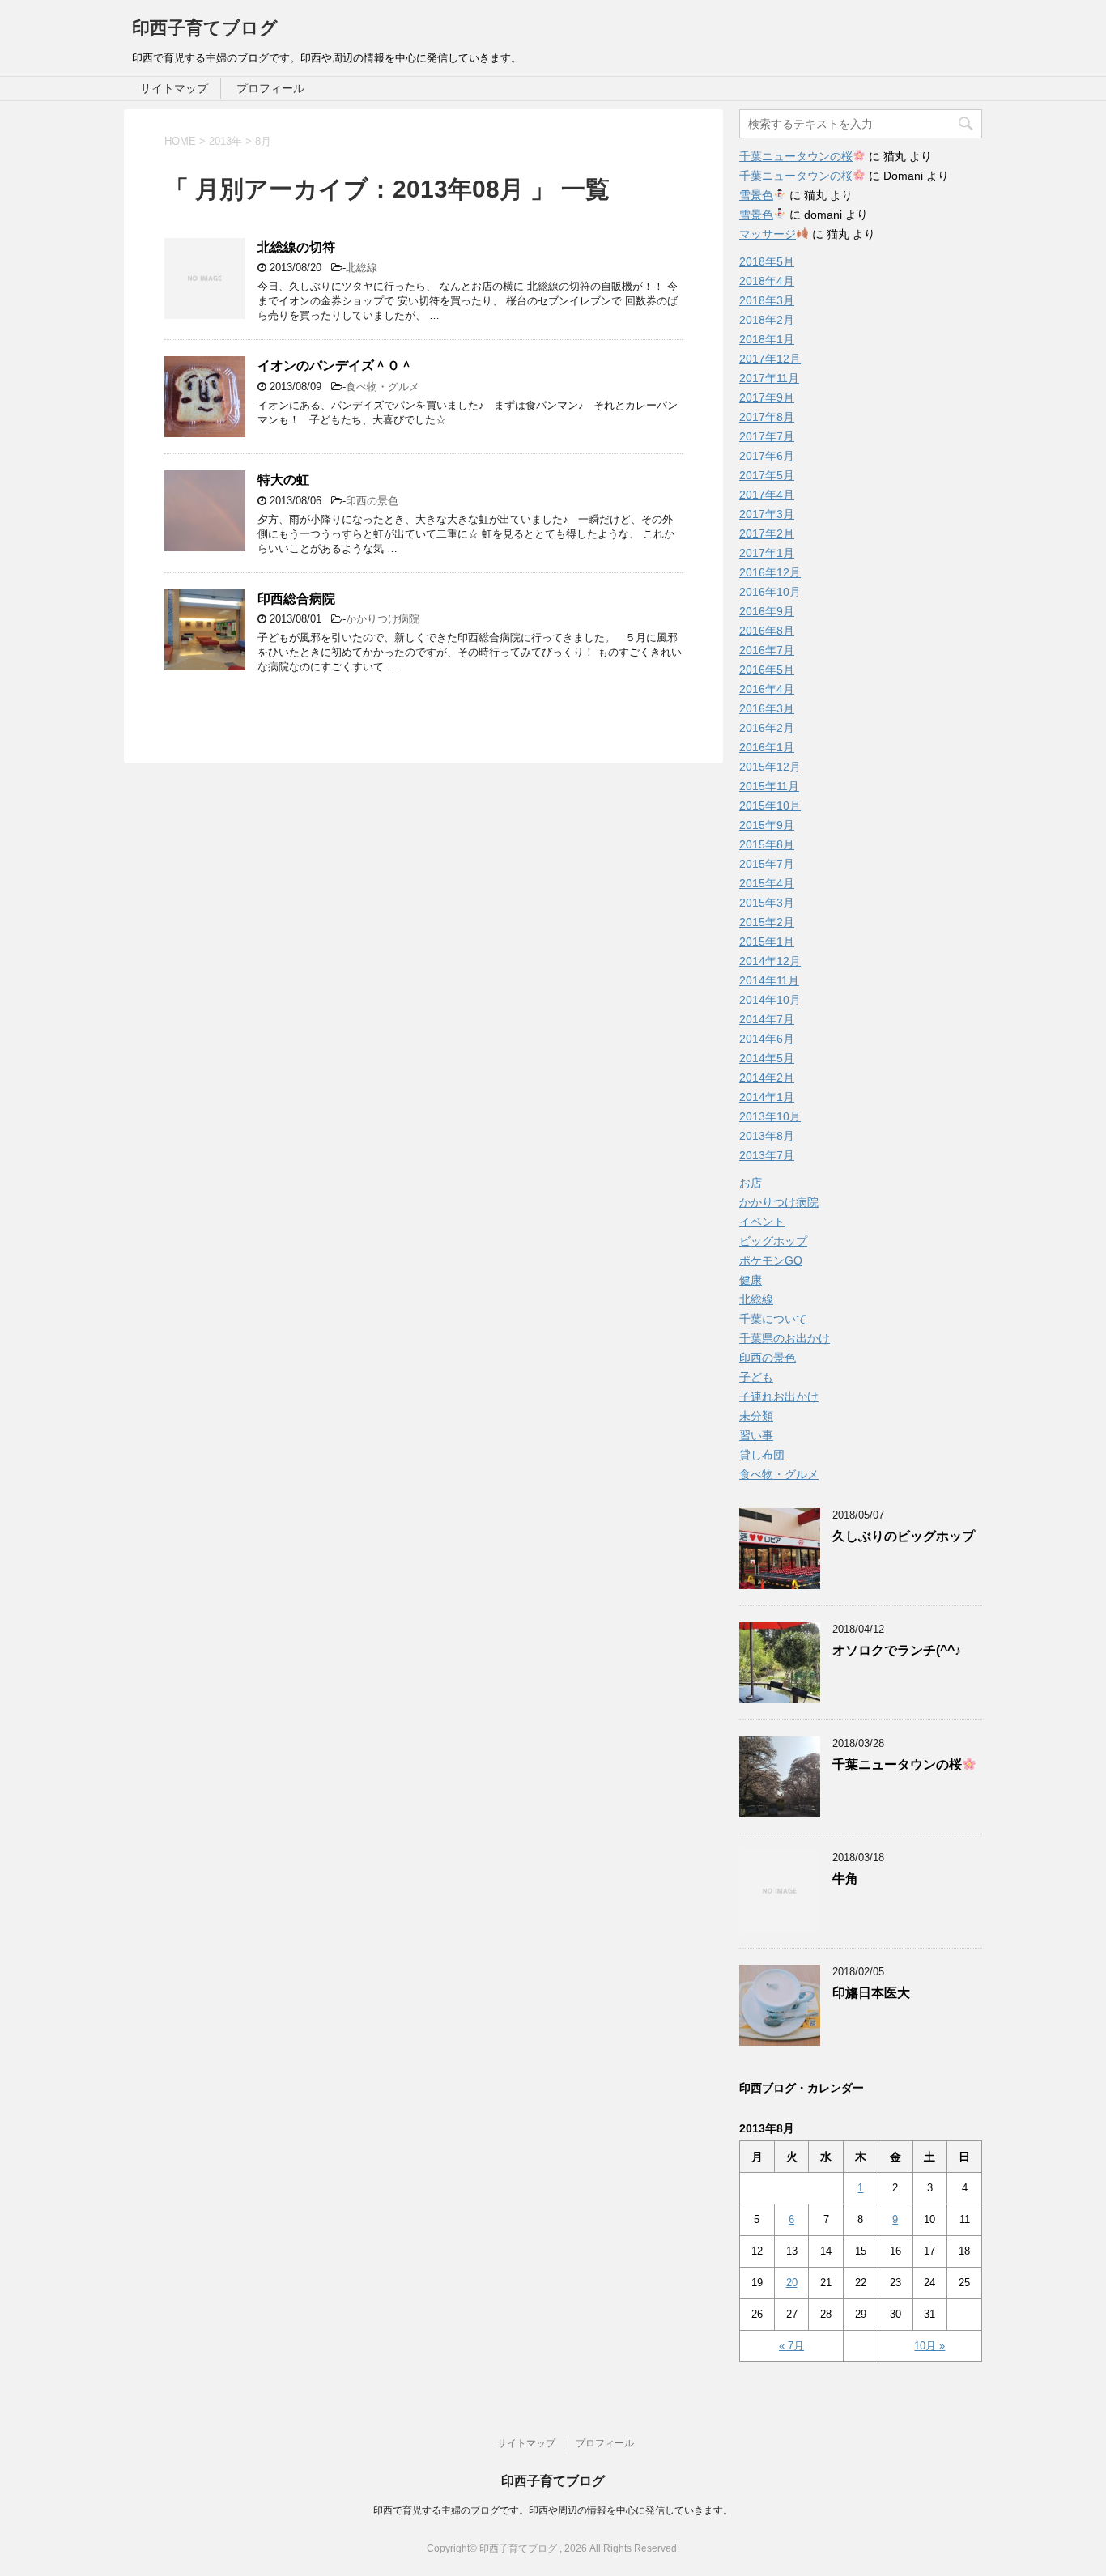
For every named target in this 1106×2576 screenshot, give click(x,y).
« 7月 (791, 2346)
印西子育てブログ (205, 28)
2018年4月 (767, 281)
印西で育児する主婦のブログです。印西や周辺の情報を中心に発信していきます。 (553, 2510)
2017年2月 (767, 533)
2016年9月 (767, 611)
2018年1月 (767, 339)
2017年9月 (767, 397)
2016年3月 (767, 708)
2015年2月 (767, 922)
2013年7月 (767, 1155)
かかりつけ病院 (383, 619)
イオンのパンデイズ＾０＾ (335, 366)
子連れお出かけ (779, 1396)
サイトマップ (174, 88)
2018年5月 (767, 261)
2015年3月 (767, 903)
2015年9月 (767, 825)
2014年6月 (767, 1039)
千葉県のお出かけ (785, 1338)
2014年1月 (767, 1097)
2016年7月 (767, 650)
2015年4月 (767, 883)
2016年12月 (770, 572)
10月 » (929, 2346)
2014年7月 (767, 1019)
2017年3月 (767, 514)
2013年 (225, 141)
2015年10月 (770, 806)
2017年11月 (769, 378)
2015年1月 (767, 942)
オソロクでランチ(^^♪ (897, 1650)
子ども (756, 1377)
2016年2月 (767, 728)
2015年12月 (770, 767)
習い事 (756, 1435)
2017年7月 (767, 436)
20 (792, 2283)
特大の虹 (283, 480)
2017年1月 (767, 553)
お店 (751, 1183)
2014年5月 (767, 1058)
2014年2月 (767, 1078)
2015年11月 (769, 786)
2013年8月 (767, 1136)
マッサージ (768, 234)
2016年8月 (767, 631)
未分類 (756, 1416)
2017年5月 (767, 475)
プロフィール (270, 88)
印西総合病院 (296, 599)
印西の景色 (372, 501)
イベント (762, 1222)
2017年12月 (770, 359)
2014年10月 (770, 1000)
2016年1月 (767, 747)
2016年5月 (767, 670)
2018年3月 (767, 300)
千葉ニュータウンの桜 (796, 156)
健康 (751, 1280)
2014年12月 (770, 961)
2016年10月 (770, 592)
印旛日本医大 (871, 1993)
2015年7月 (767, 864)
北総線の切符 (296, 247)
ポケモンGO (771, 1260)
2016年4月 (767, 689)
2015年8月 (767, 844)
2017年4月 (767, 495)
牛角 (845, 1879)
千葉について (773, 1319)
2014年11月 (769, 980)
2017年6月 (767, 456)
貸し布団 (762, 1455)
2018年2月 (767, 320)
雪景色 (756, 195)
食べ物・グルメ (383, 387)
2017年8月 (767, 417)
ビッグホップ (773, 1241)
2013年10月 (770, 1116)
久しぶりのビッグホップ (904, 1536)
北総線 (362, 268)
